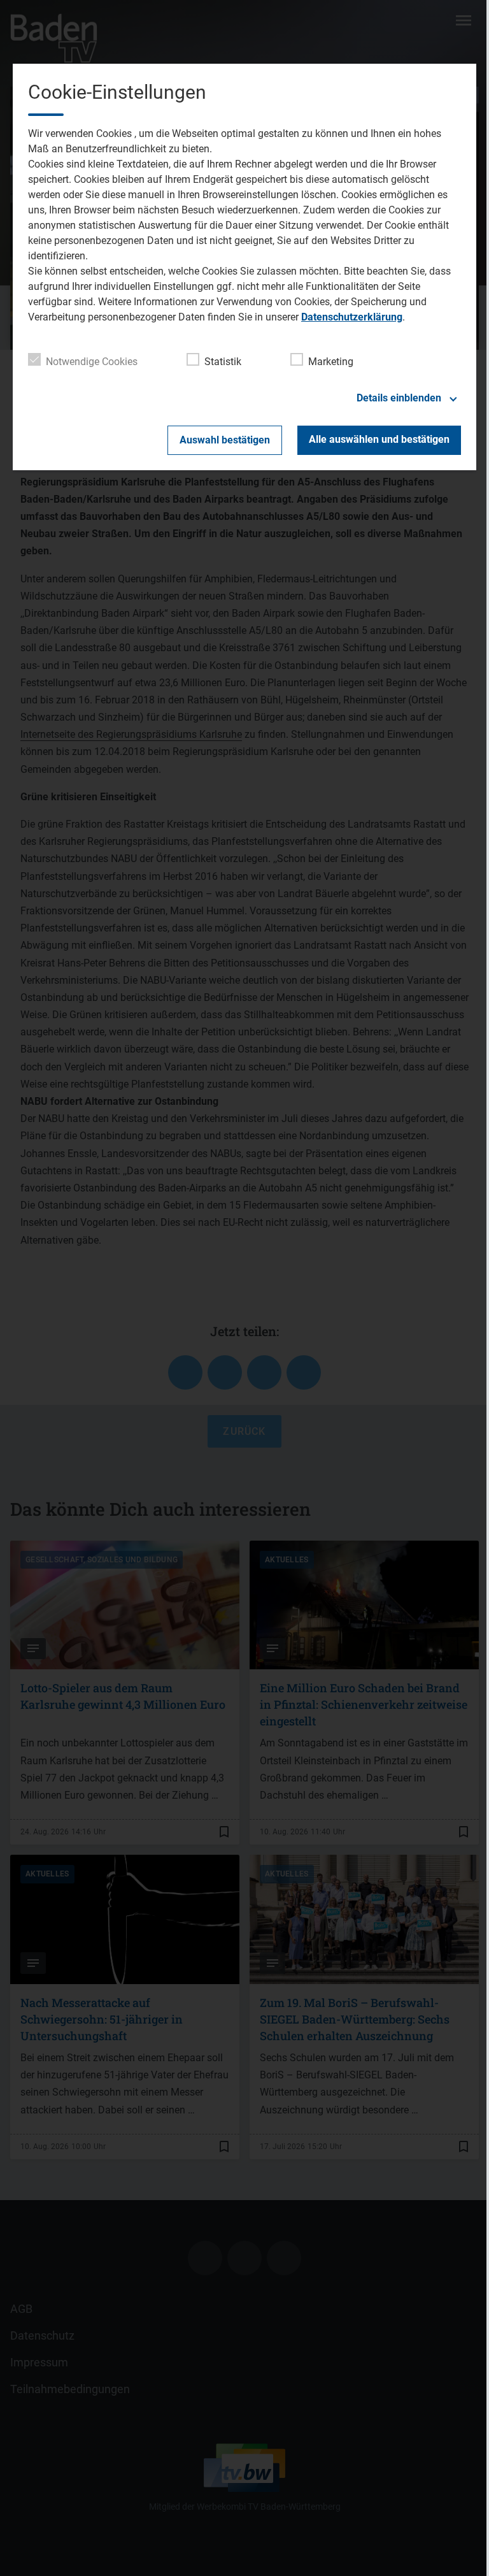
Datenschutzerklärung (352, 317)
